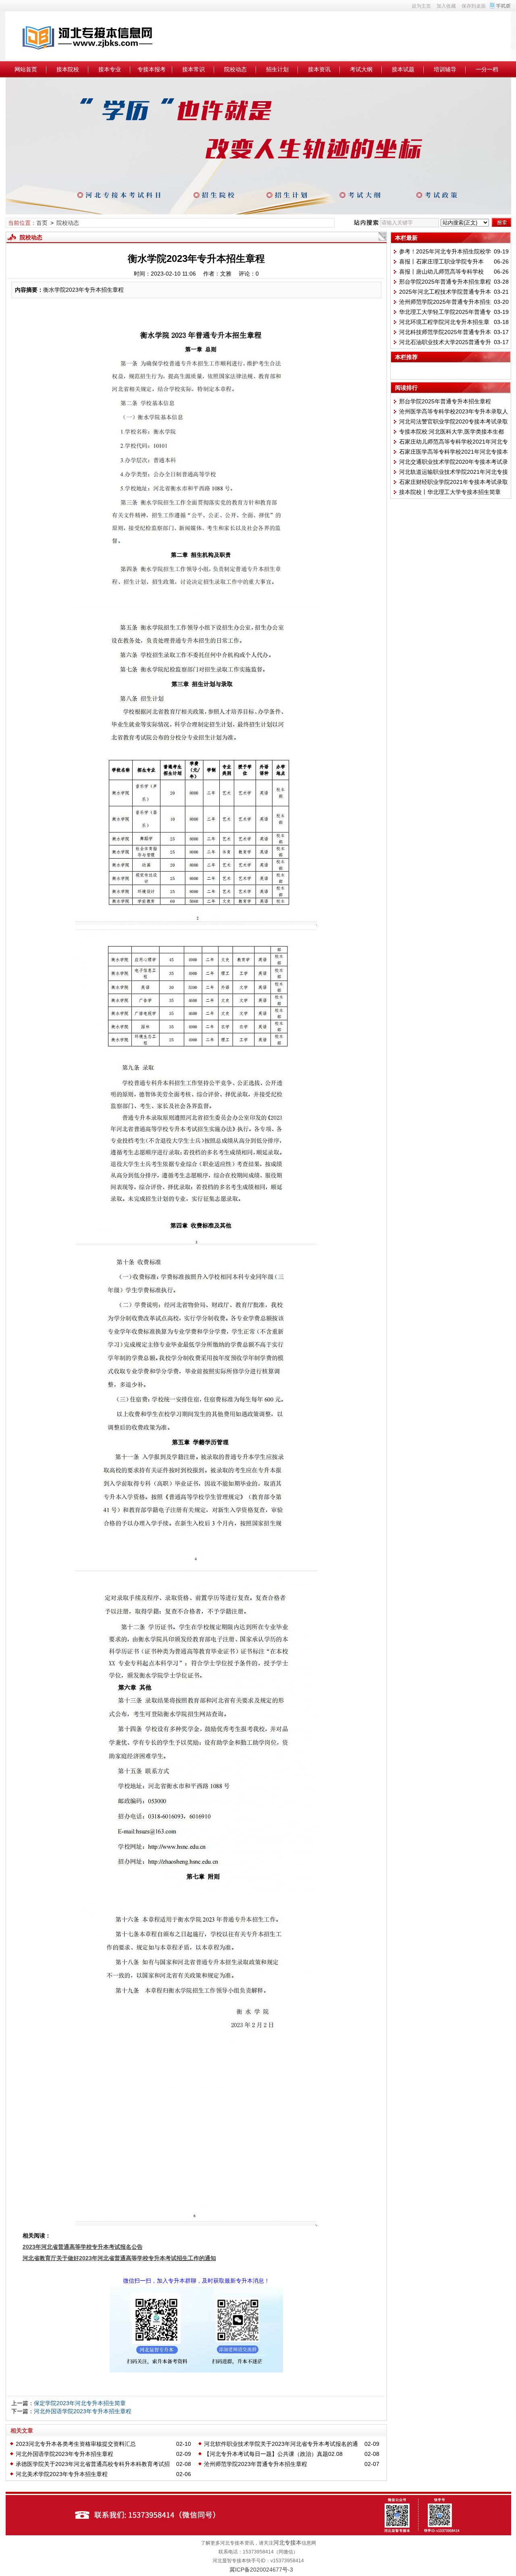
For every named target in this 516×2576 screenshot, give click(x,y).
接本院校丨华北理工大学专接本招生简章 (450, 492)
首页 (42, 223)
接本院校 (68, 69)
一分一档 (487, 69)
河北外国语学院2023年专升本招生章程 (83, 2411)
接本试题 (403, 69)
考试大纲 (361, 69)
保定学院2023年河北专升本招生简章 (80, 2403)
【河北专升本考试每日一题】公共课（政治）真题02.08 (273, 2454)
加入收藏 (446, 6)
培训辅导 (445, 69)
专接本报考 (152, 69)
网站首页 (26, 69)
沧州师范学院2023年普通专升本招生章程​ (256, 2464)
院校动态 (235, 69)
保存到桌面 (474, 6)
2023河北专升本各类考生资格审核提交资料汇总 (76, 2444)
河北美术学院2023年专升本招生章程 (62, 2474)
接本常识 (193, 69)
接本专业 (110, 69)
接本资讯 (319, 69)
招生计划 (277, 69)
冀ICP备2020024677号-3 (261, 2570)
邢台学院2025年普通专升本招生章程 (445, 282)
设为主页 (421, 6)
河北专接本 (287, 2543)
